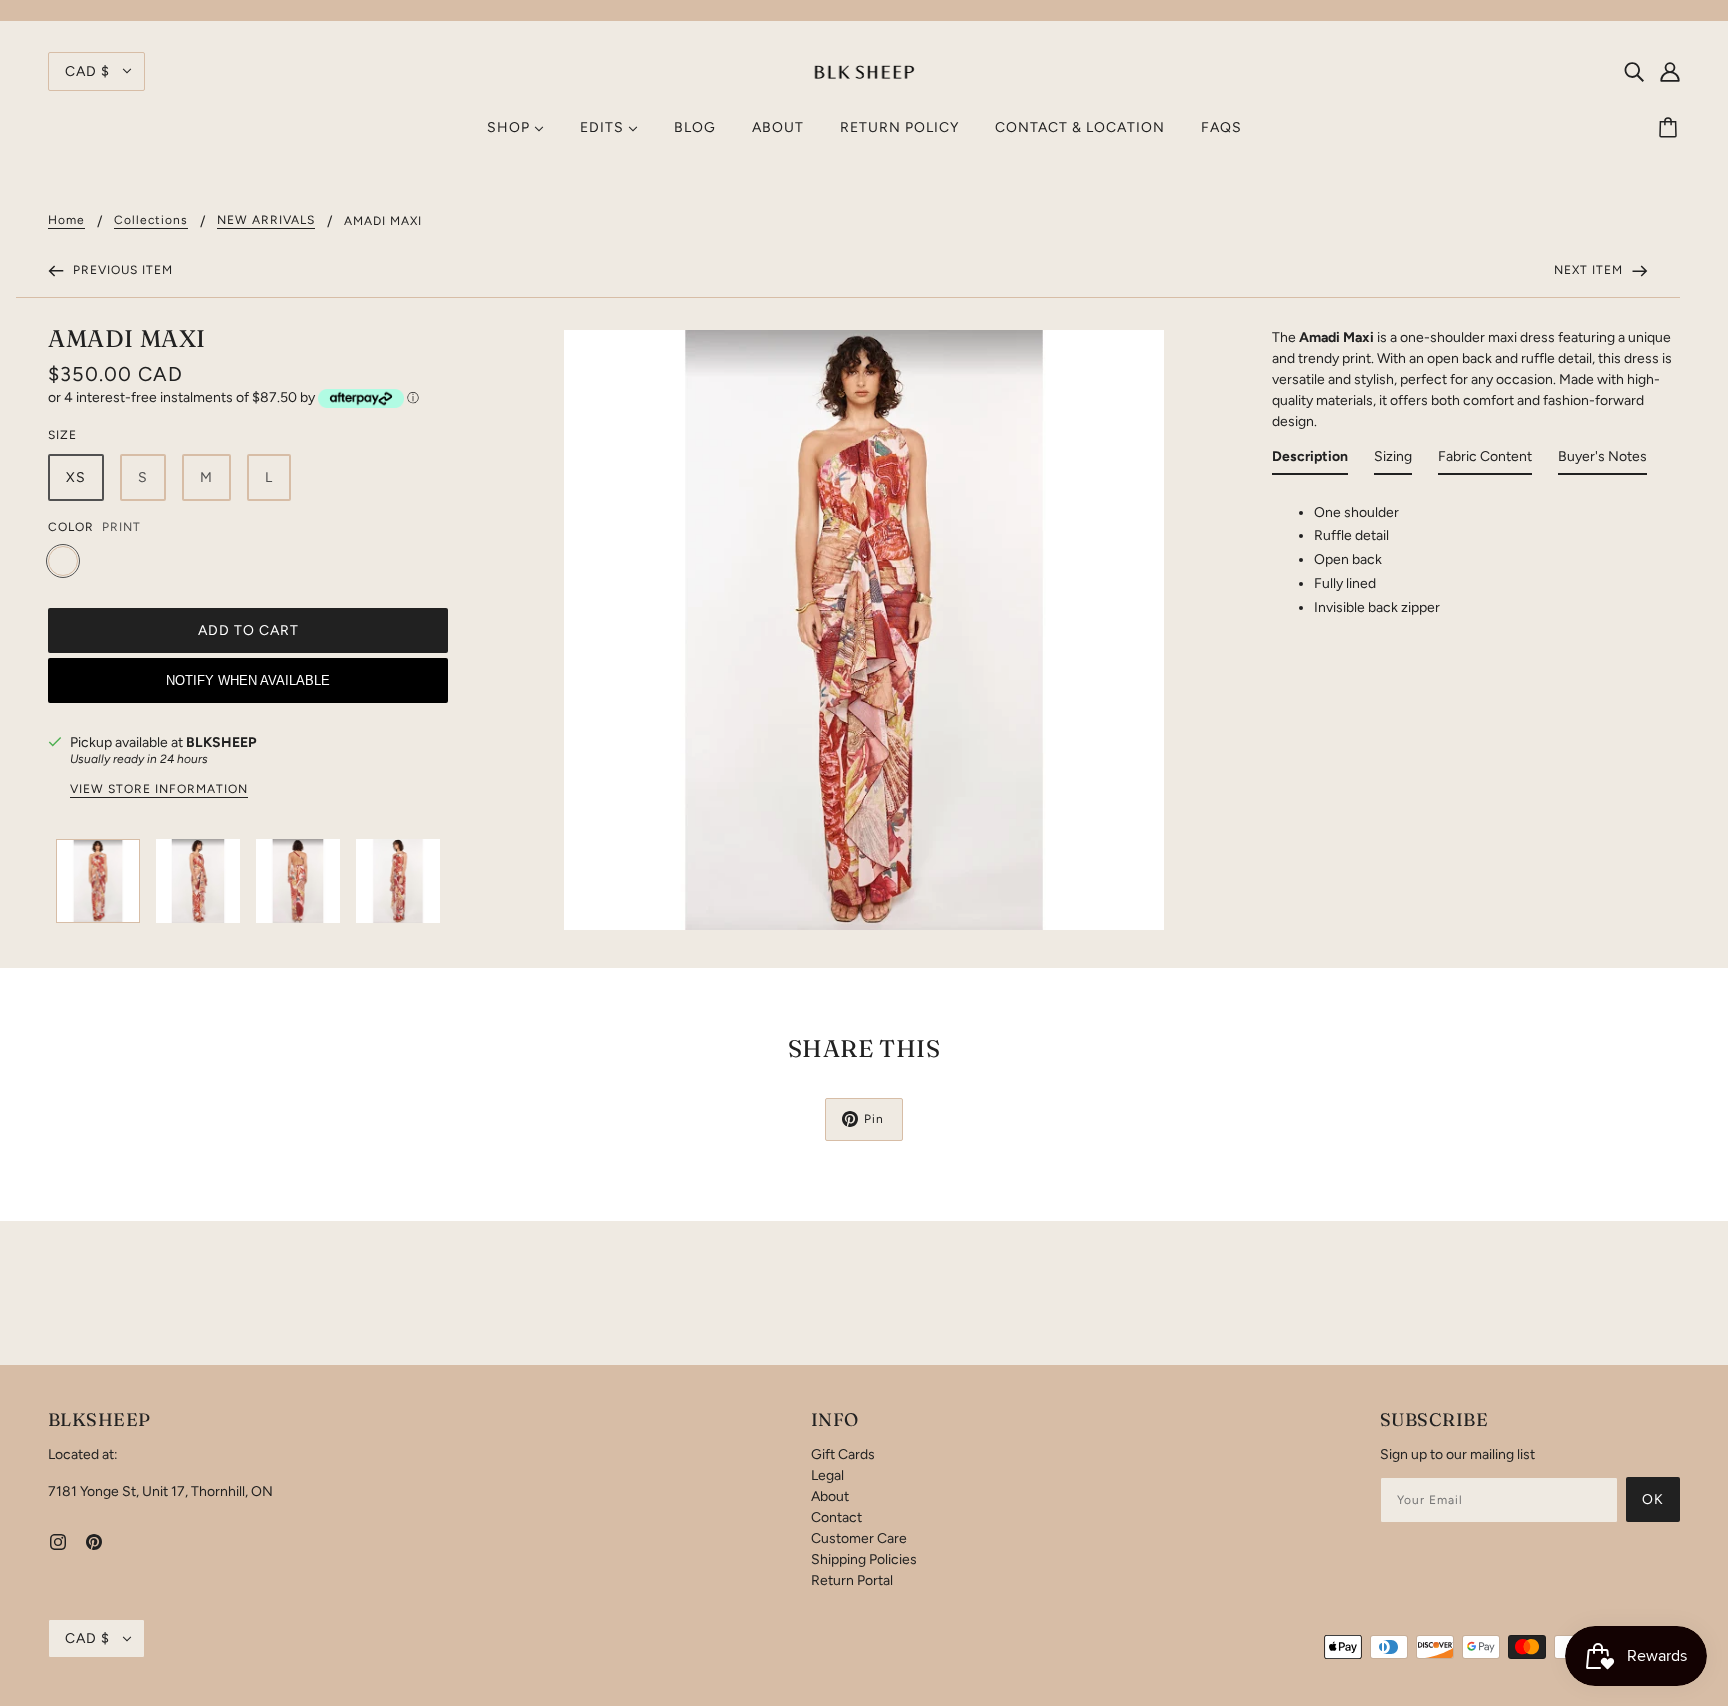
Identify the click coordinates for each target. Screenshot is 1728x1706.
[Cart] (1671, 128)
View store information (159, 789)
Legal (827, 1475)
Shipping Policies (864, 1559)
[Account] (1670, 71)
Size (62, 435)
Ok (1653, 1499)
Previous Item (121, 270)
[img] (1634, 71)
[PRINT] (63, 561)
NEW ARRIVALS (266, 220)
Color (71, 527)
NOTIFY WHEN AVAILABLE (248, 680)
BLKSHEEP (221, 742)
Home (66, 220)
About (830, 1496)
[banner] (864, 70)
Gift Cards (843, 1454)
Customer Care (859, 1538)
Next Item (1590, 270)
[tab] (1310, 460)
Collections (151, 220)
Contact (836, 1517)
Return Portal (852, 1580)
